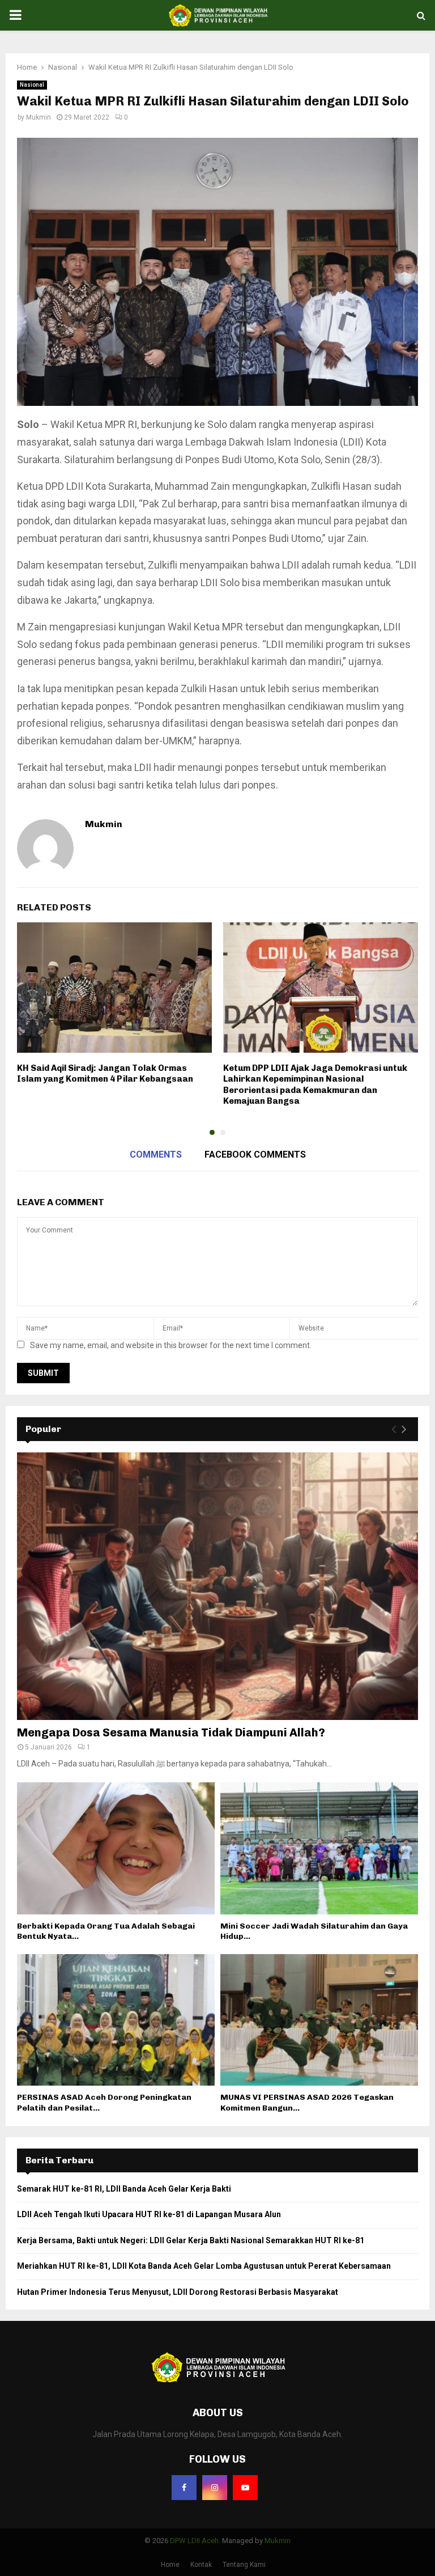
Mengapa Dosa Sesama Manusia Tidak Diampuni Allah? (171, 1732)
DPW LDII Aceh (194, 2541)
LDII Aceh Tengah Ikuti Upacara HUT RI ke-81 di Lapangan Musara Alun (149, 2214)
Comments (156, 1154)
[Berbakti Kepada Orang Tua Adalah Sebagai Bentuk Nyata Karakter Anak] (116, 1848)
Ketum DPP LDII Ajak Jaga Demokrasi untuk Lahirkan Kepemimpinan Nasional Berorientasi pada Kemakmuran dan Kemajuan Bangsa (315, 1085)
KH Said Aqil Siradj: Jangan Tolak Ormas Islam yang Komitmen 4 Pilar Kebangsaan (105, 1074)
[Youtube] (245, 2488)
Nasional (32, 85)
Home (170, 2565)
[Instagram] (215, 2488)
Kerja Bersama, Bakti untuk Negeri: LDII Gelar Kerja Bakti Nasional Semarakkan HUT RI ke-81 (191, 2240)
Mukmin (39, 117)
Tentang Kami (244, 2565)
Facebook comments (255, 1154)
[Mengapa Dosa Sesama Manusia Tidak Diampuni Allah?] (217, 1586)
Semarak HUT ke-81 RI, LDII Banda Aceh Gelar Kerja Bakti (124, 2189)
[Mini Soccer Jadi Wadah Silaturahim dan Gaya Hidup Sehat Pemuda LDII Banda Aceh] (319, 1848)
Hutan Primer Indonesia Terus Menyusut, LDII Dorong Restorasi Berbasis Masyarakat (178, 2292)
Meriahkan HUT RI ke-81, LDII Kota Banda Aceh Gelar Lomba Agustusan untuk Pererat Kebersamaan (204, 2266)
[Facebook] (184, 2488)
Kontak (201, 2565)
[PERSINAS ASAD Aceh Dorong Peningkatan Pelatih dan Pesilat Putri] (116, 2020)
